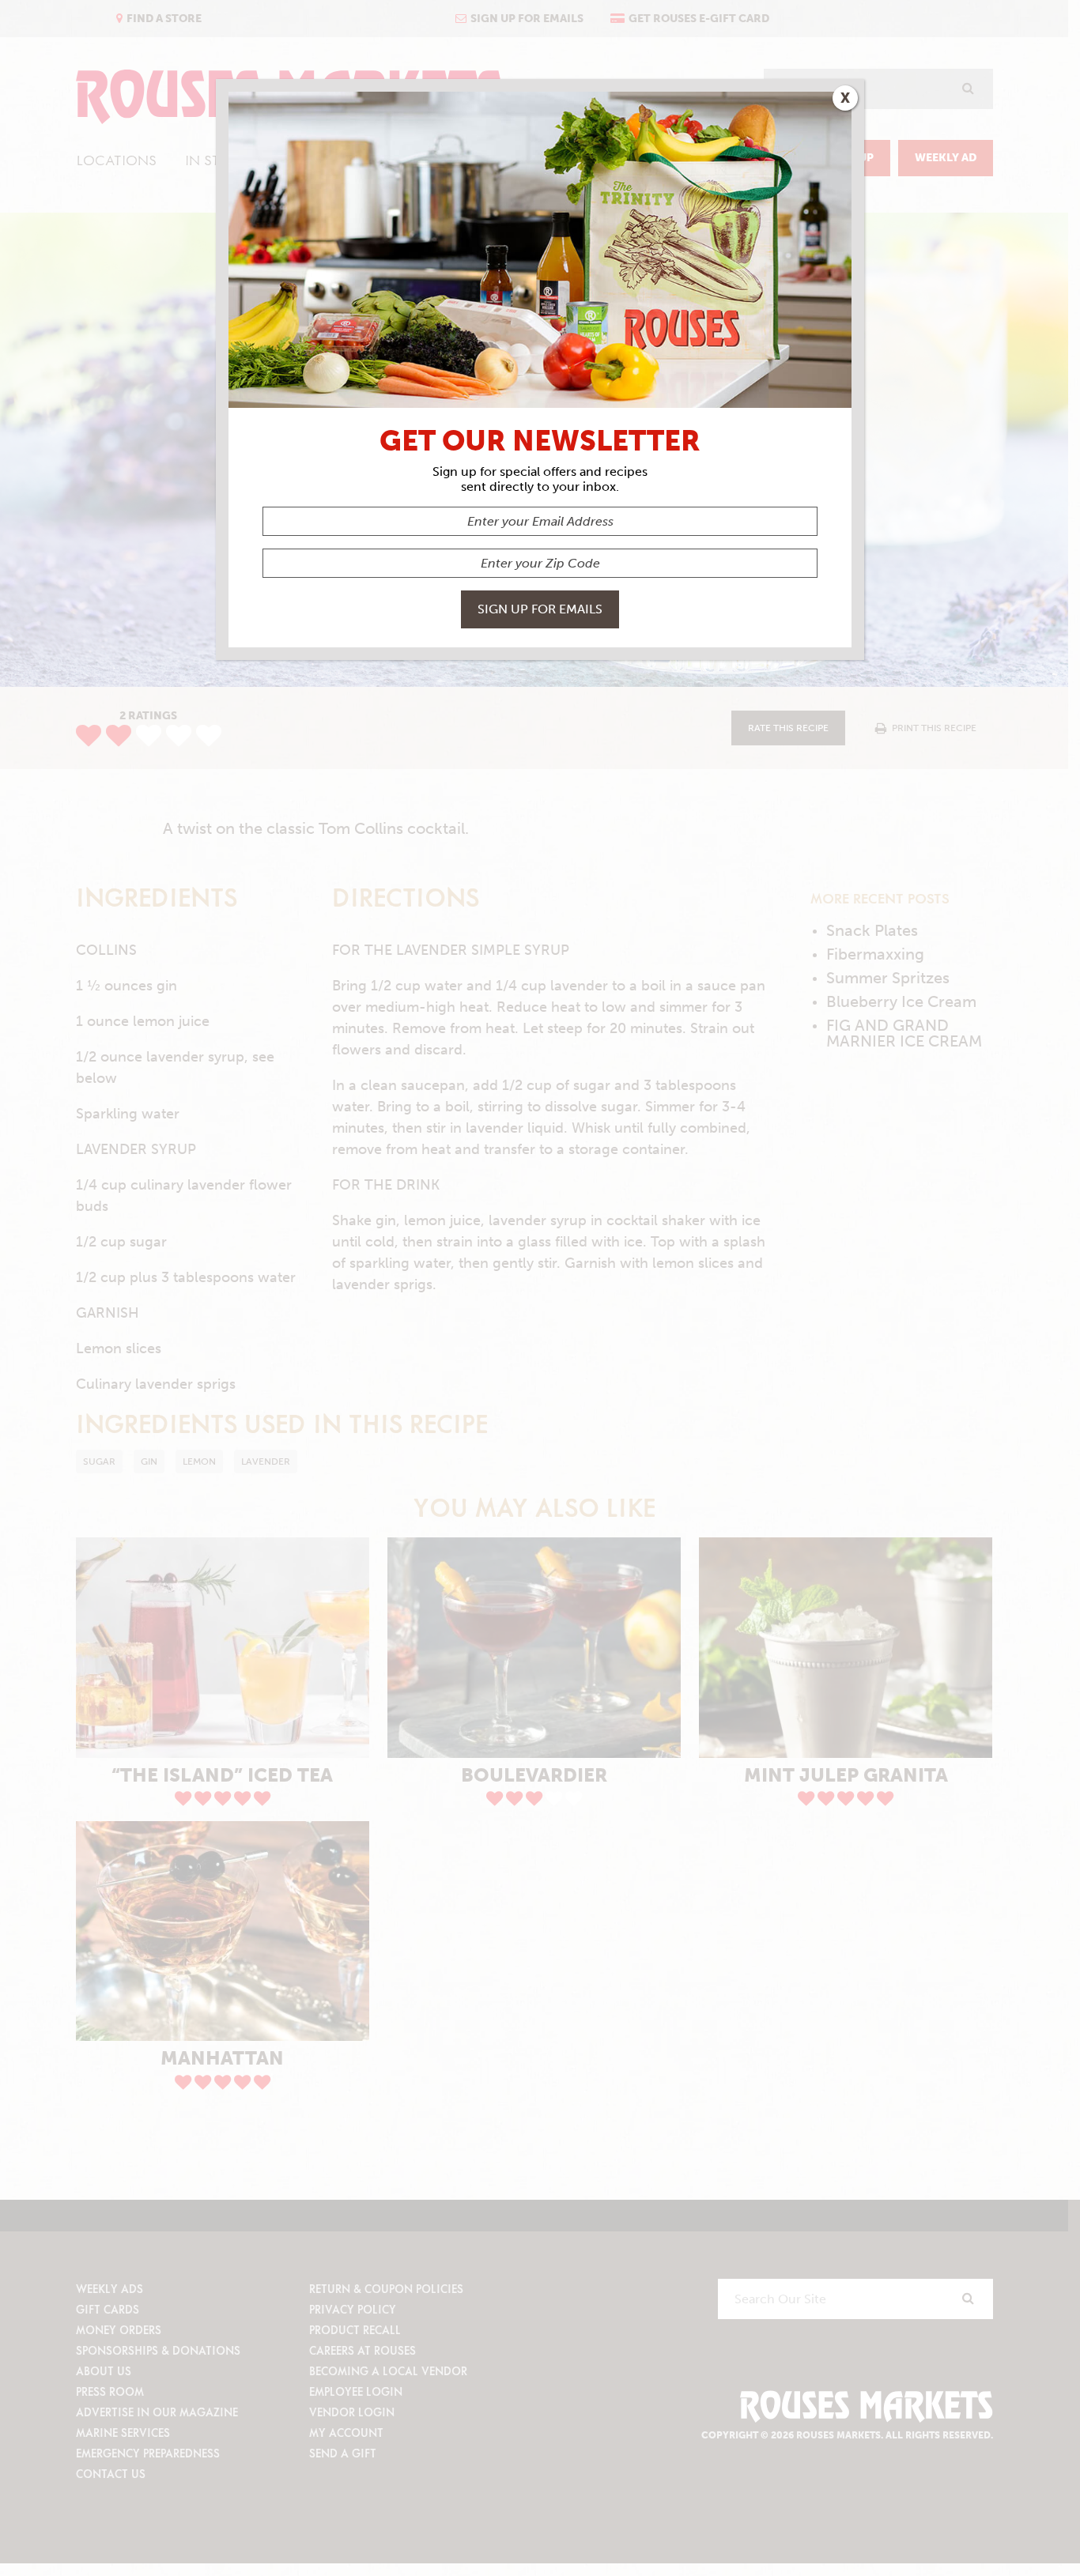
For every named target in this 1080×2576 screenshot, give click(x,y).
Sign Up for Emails (540, 609)
